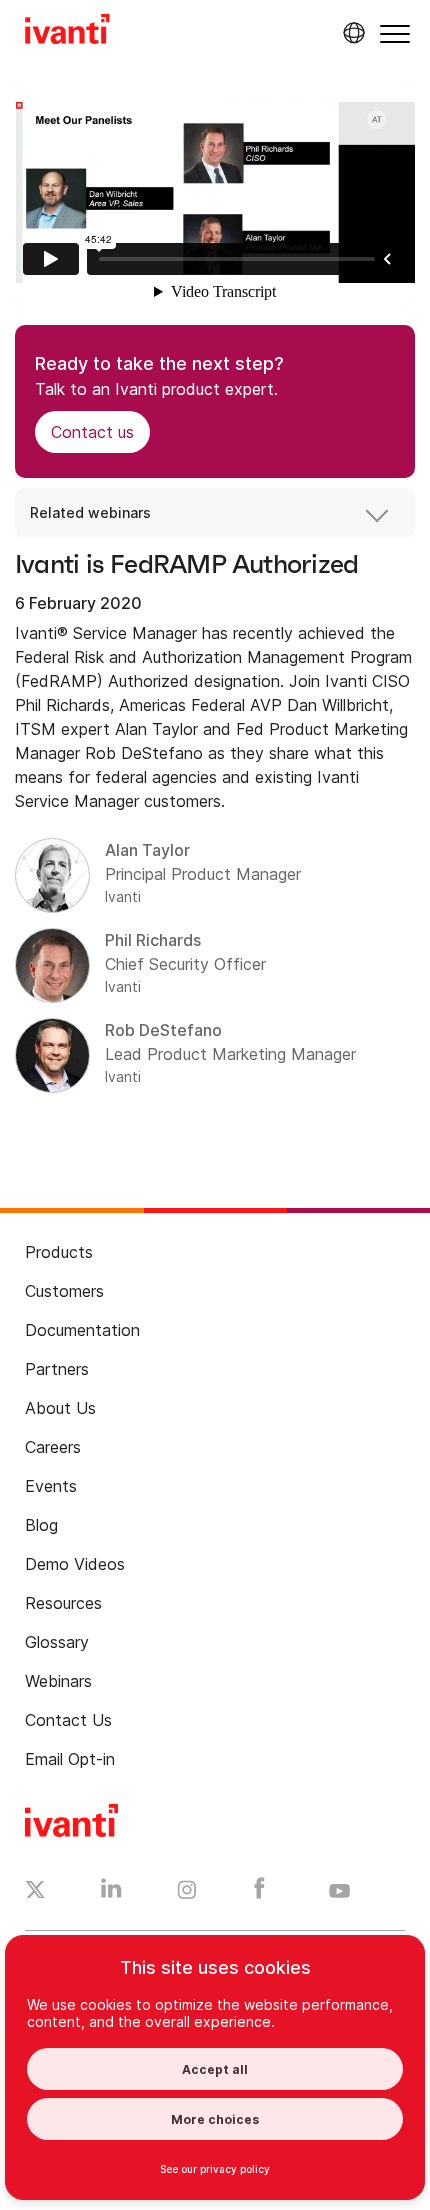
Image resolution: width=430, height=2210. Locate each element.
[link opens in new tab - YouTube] (339, 1892)
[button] (395, 33)
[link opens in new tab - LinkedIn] (111, 1893)
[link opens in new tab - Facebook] (259, 1893)
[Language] (351, 33)
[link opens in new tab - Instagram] (187, 1893)
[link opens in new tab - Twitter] (35, 1892)
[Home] (67, 32)
